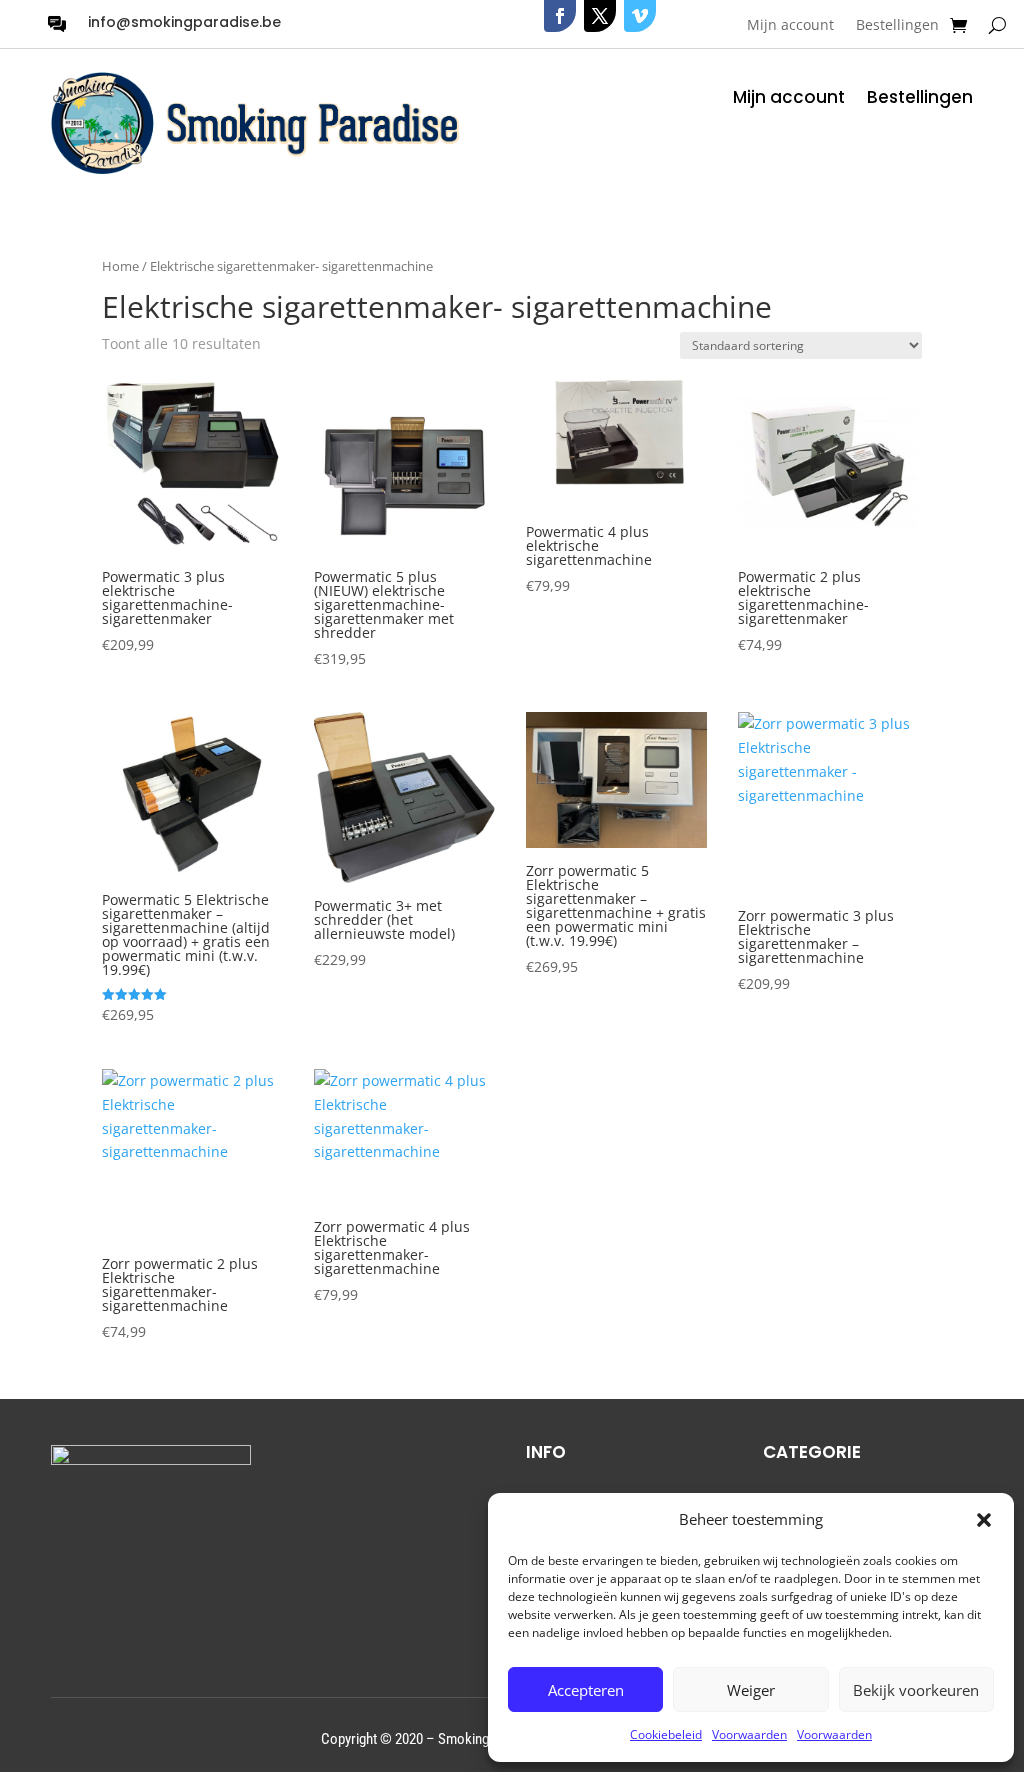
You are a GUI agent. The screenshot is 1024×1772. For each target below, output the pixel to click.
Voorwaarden (749, 1734)
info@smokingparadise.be (184, 22)
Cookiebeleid (666, 1734)
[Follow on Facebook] (560, 16)
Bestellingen (897, 26)
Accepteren (586, 1690)
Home (120, 266)
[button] (984, 1520)
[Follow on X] (600, 16)
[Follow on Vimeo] (640, 16)
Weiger (751, 1690)
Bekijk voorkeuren (916, 1690)
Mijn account (790, 26)
